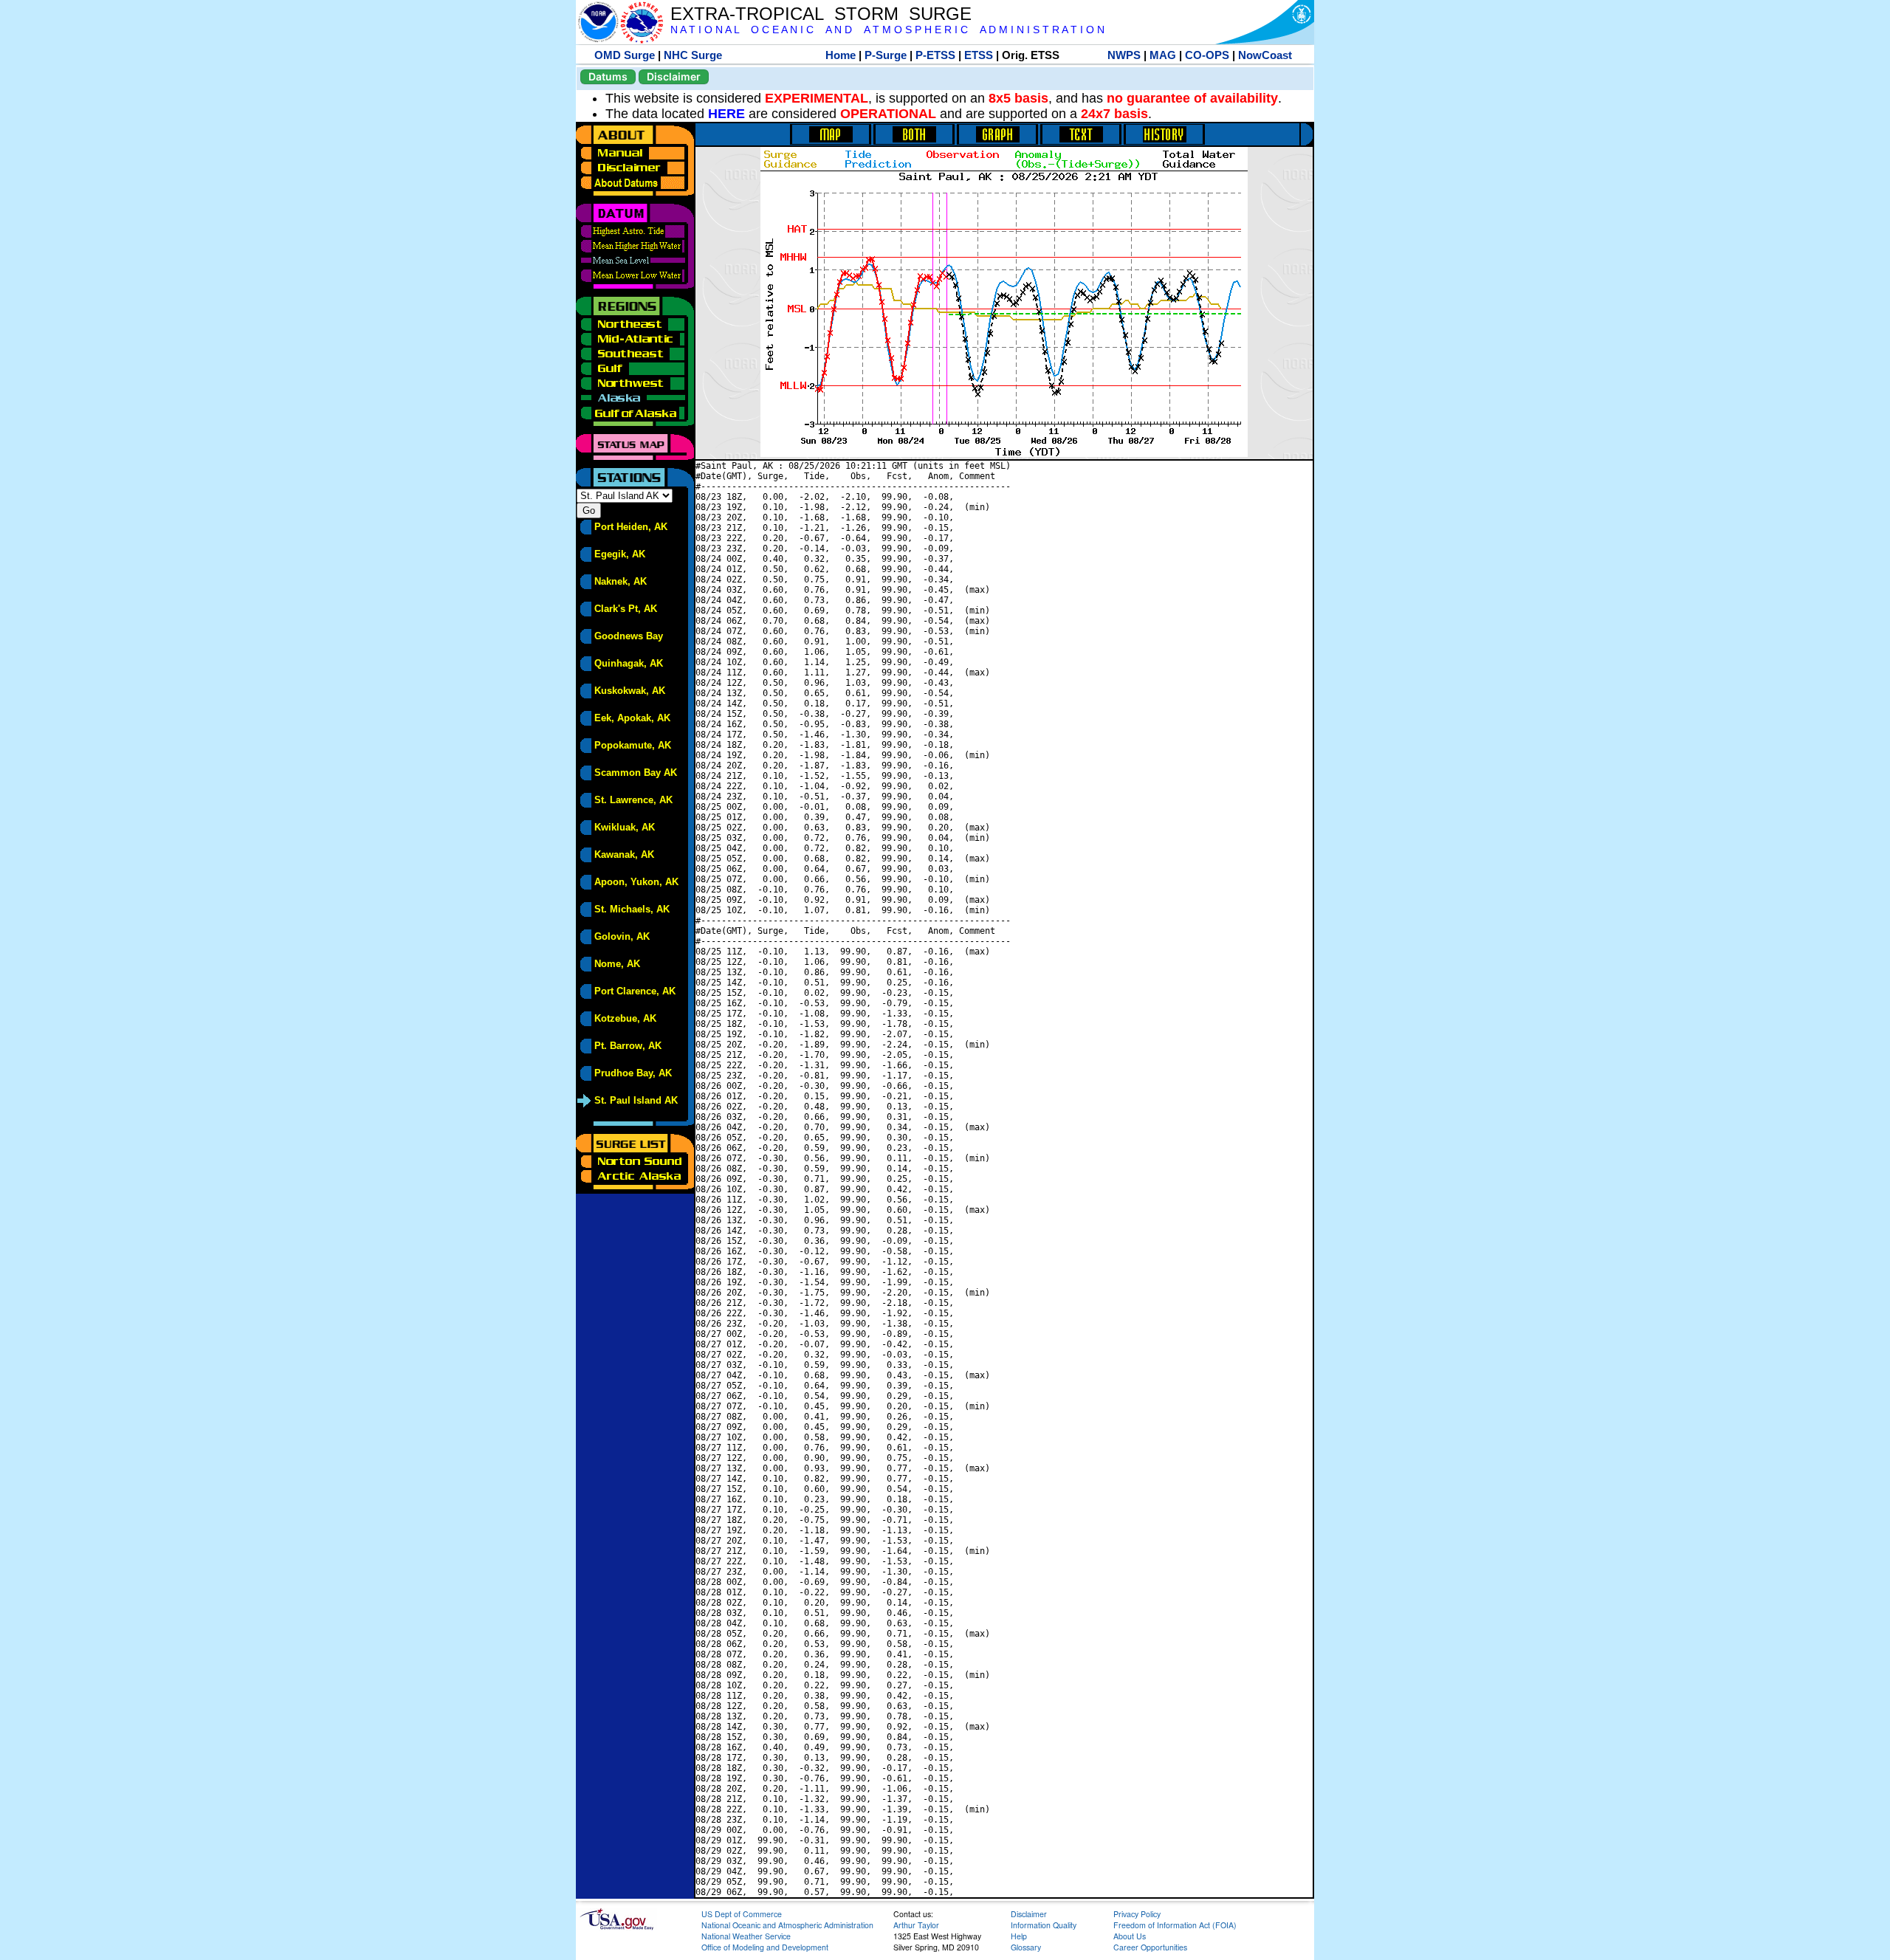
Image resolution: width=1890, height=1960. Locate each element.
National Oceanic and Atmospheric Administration (787, 1925)
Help (1019, 1936)
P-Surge (886, 55)
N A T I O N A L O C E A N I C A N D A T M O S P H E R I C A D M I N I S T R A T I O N (887, 30)
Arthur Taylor (916, 1925)
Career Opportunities (1150, 1947)
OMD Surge (625, 55)
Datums (608, 76)
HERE (726, 114)
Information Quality (1044, 1925)
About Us (1130, 1936)
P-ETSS (935, 55)
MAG (1163, 55)
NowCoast (1265, 55)
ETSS (979, 55)
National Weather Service (746, 1936)
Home (841, 55)
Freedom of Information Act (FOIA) (1175, 1925)
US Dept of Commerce (742, 1914)
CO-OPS (1207, 55)
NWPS (1124, 55)
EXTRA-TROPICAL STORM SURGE (821, 14)
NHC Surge (693, 55)
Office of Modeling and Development (765, 1947)
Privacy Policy (1137, 1914)
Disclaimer (674, 76)
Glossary (1026, 1947)
